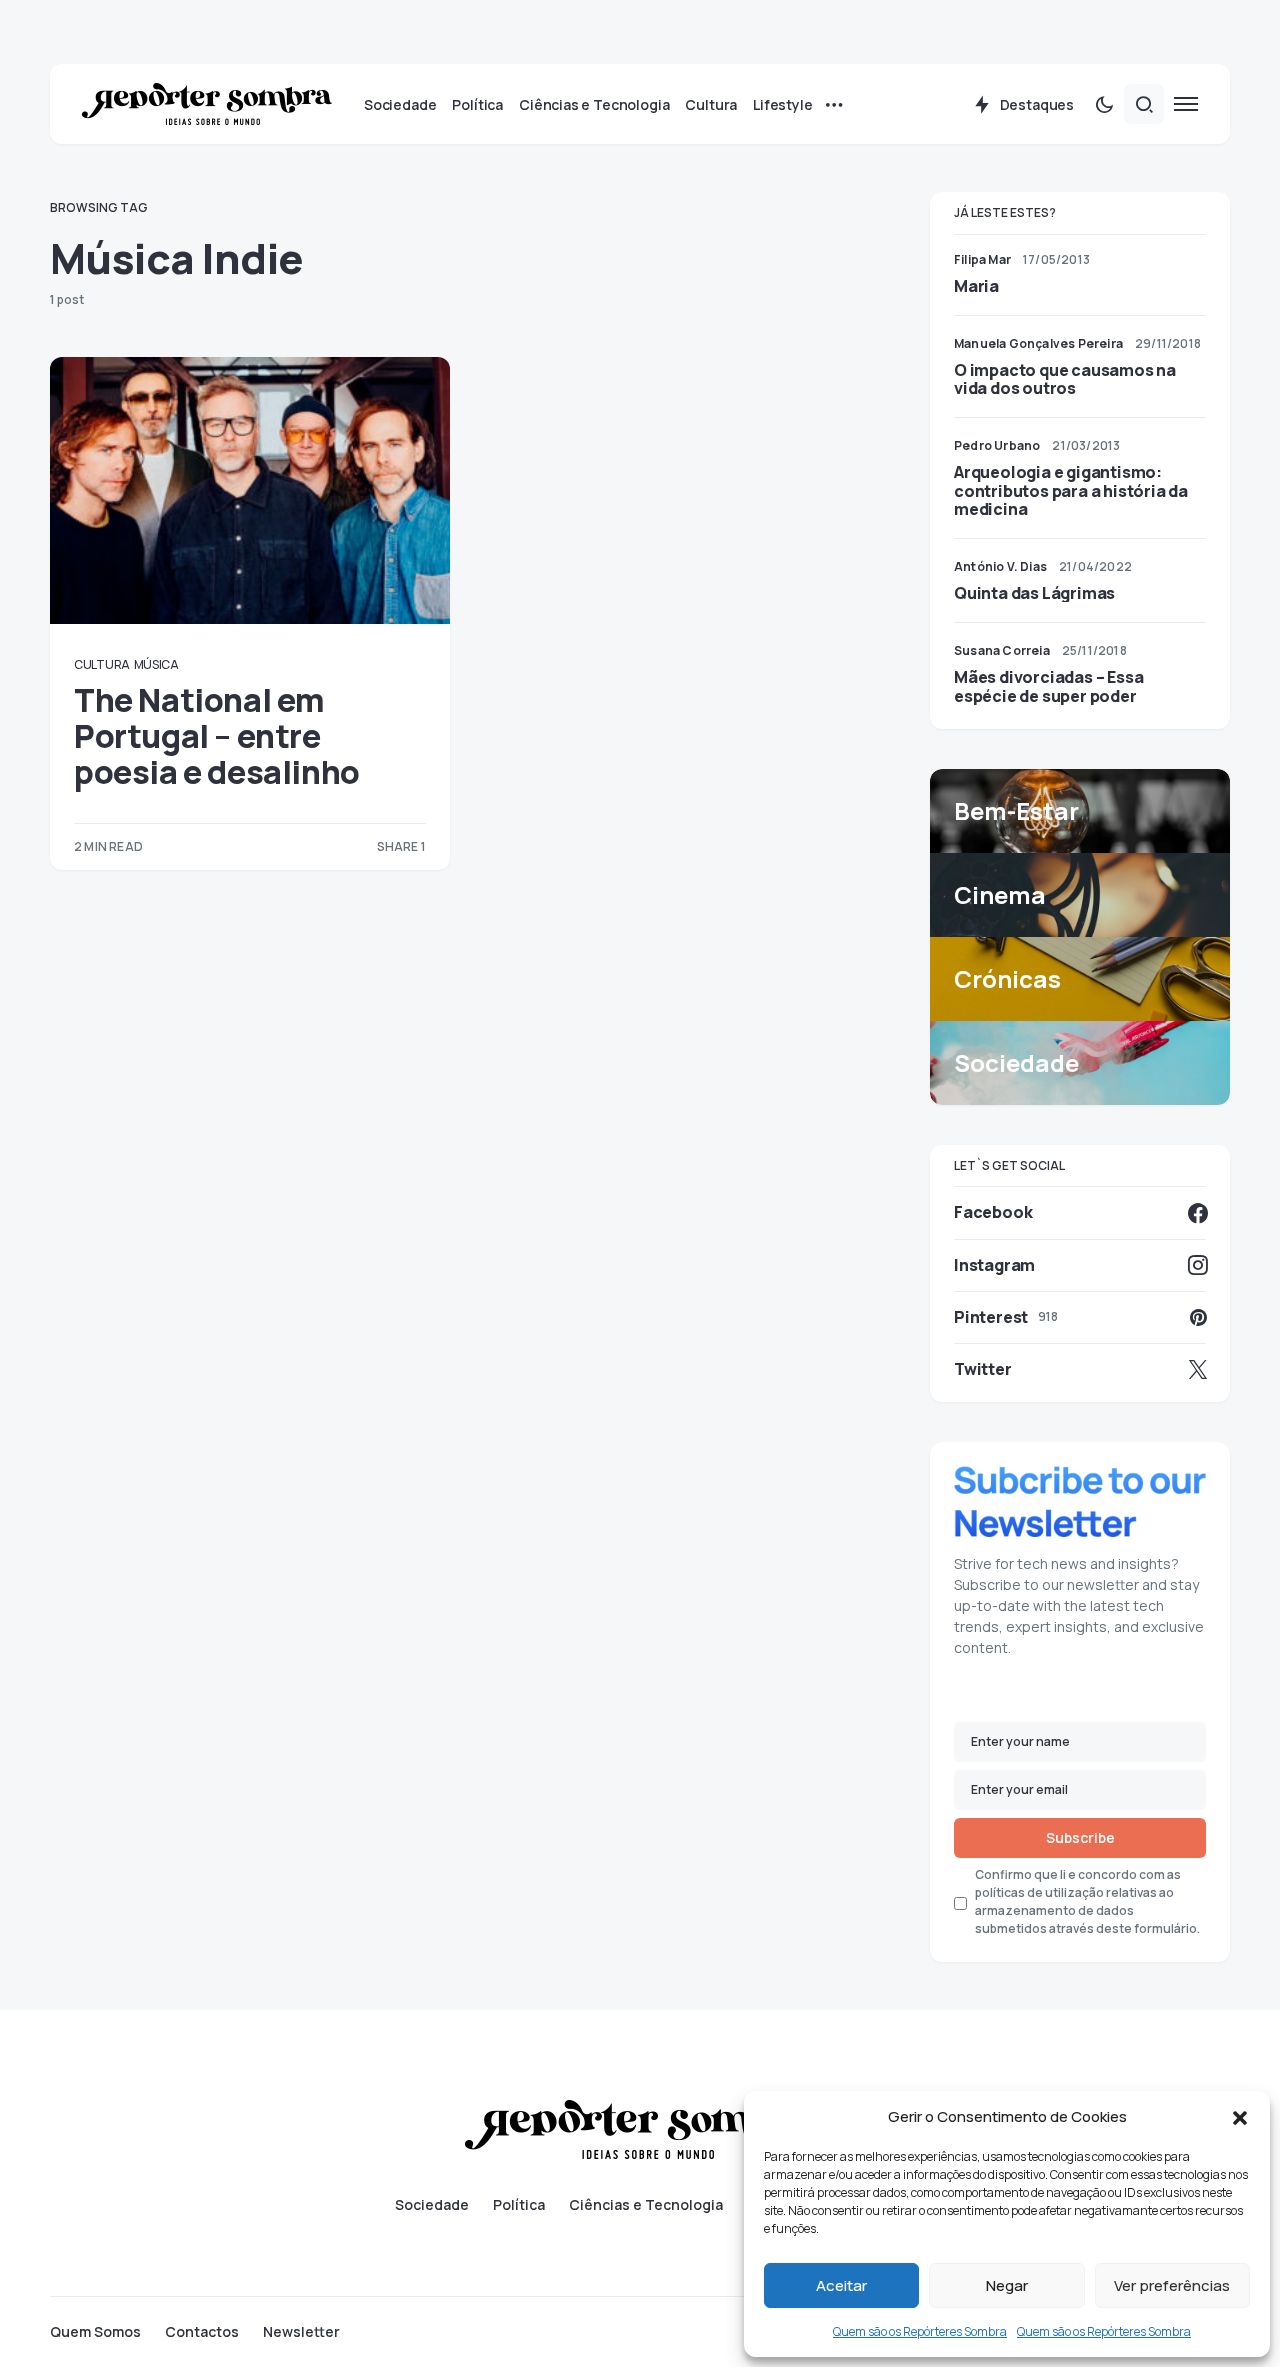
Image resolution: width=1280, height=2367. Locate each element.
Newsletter (301, 2332)
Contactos (202, 2332)
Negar (1007, 2285)
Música (156, 664)
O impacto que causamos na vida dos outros (1065, 379)
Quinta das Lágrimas (1034, 593)
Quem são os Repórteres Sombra (920, 2331)
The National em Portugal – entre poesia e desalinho (217, 736)
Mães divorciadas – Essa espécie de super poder (1048, 686)
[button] (1240, 2117)
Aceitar (841, 2285)
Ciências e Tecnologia (646, 2205)
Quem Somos (95, 2332)
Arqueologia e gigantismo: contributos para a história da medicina (1071, 490)
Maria (976, 286)
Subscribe (1080, 1837)
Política (519, 2205)
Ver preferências (1172, 2285)
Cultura (102, 664)
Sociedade (432, 2205)
